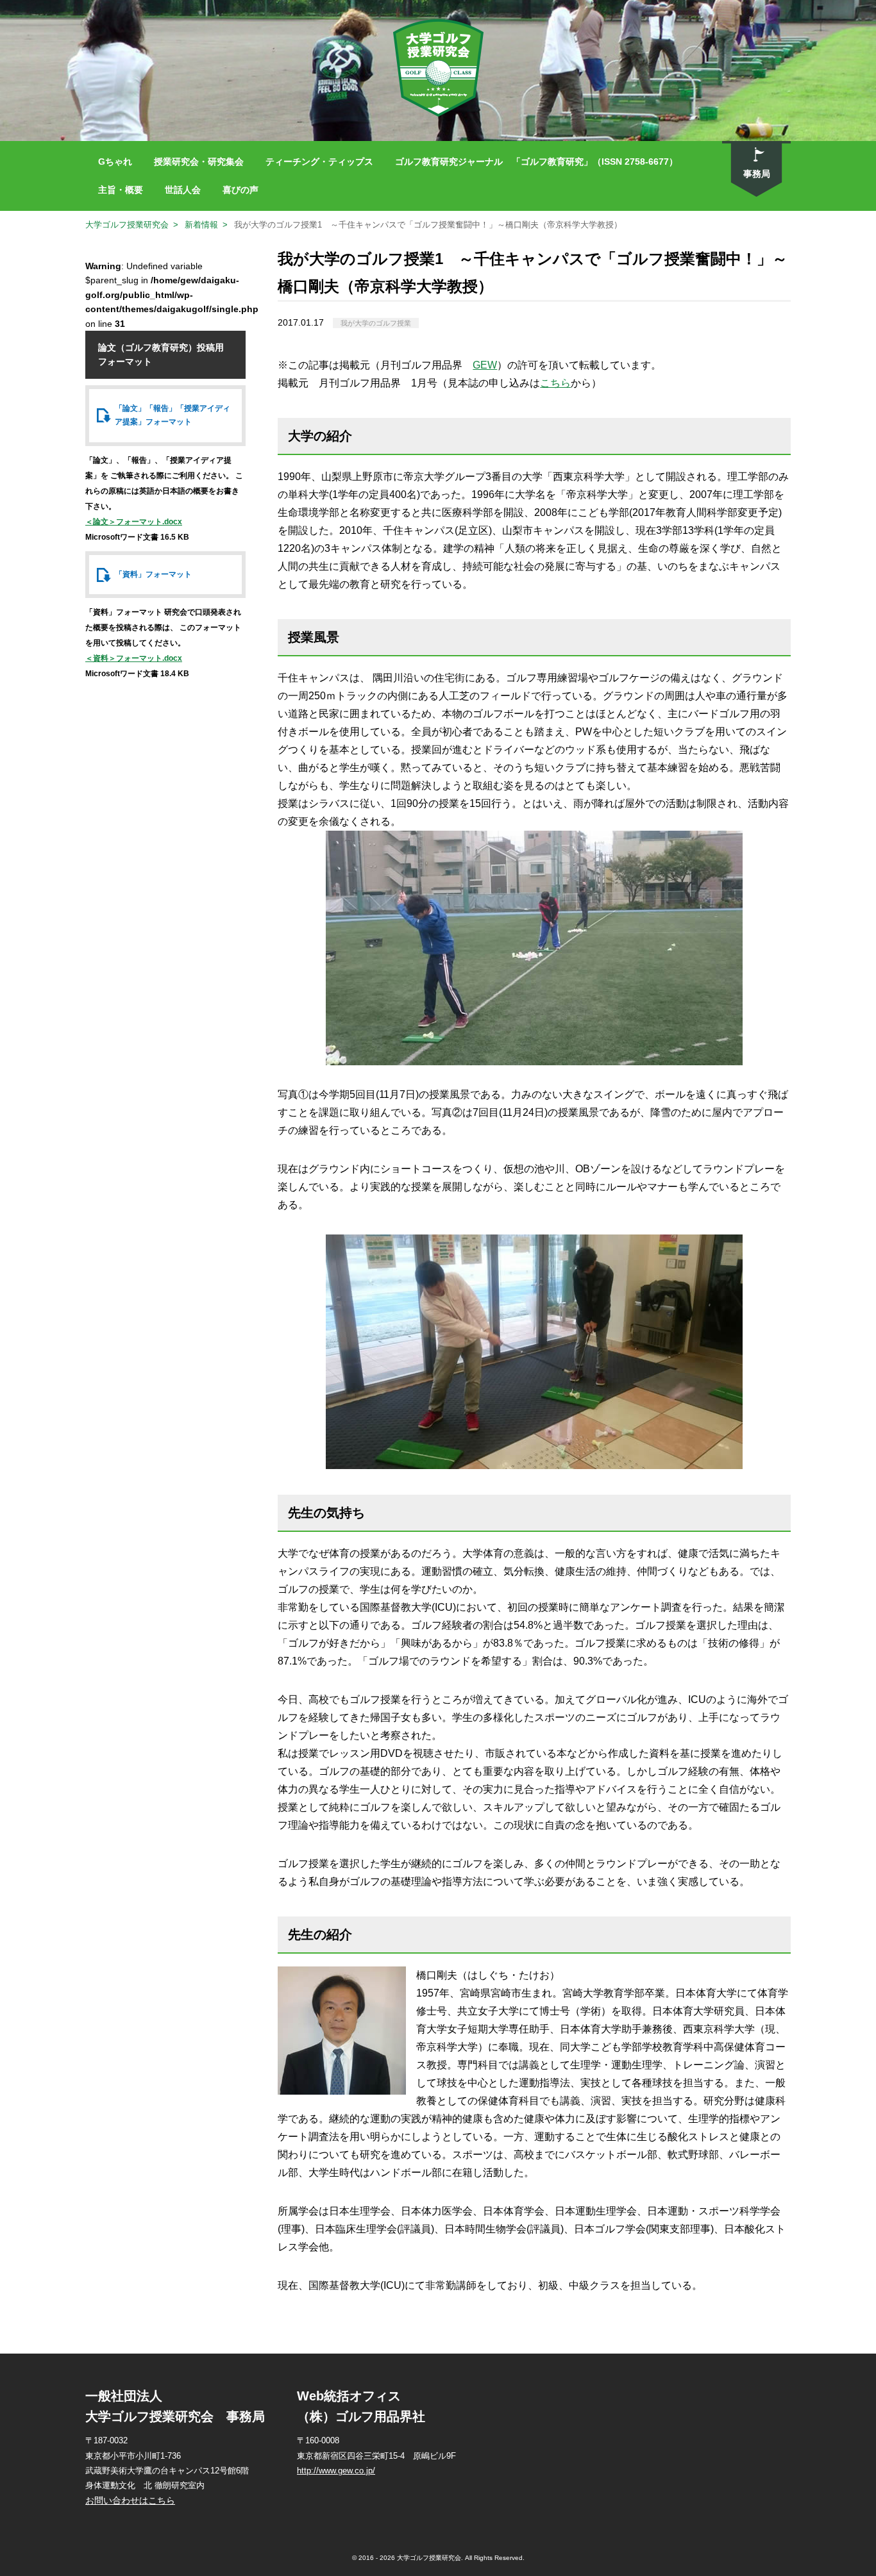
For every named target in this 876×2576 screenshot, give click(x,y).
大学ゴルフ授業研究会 (127, 225)
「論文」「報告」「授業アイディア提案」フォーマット (173, 415)
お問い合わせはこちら (130, 2500)
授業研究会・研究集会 (199, 162)
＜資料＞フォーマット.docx (134, 658)
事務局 (757, 174)
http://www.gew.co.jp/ (336, 2471)
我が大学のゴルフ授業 (376, 323)
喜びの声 (240, 190)
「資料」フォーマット (153, 574)
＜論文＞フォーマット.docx (134, 522)
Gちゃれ (115, 162)
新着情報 (201, 225)
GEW (485, 365)
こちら (555, 383)
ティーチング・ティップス (319, 162)
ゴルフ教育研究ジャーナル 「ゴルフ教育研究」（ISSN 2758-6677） (536, 162)
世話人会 (183, 190)
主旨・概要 (121, 190)
